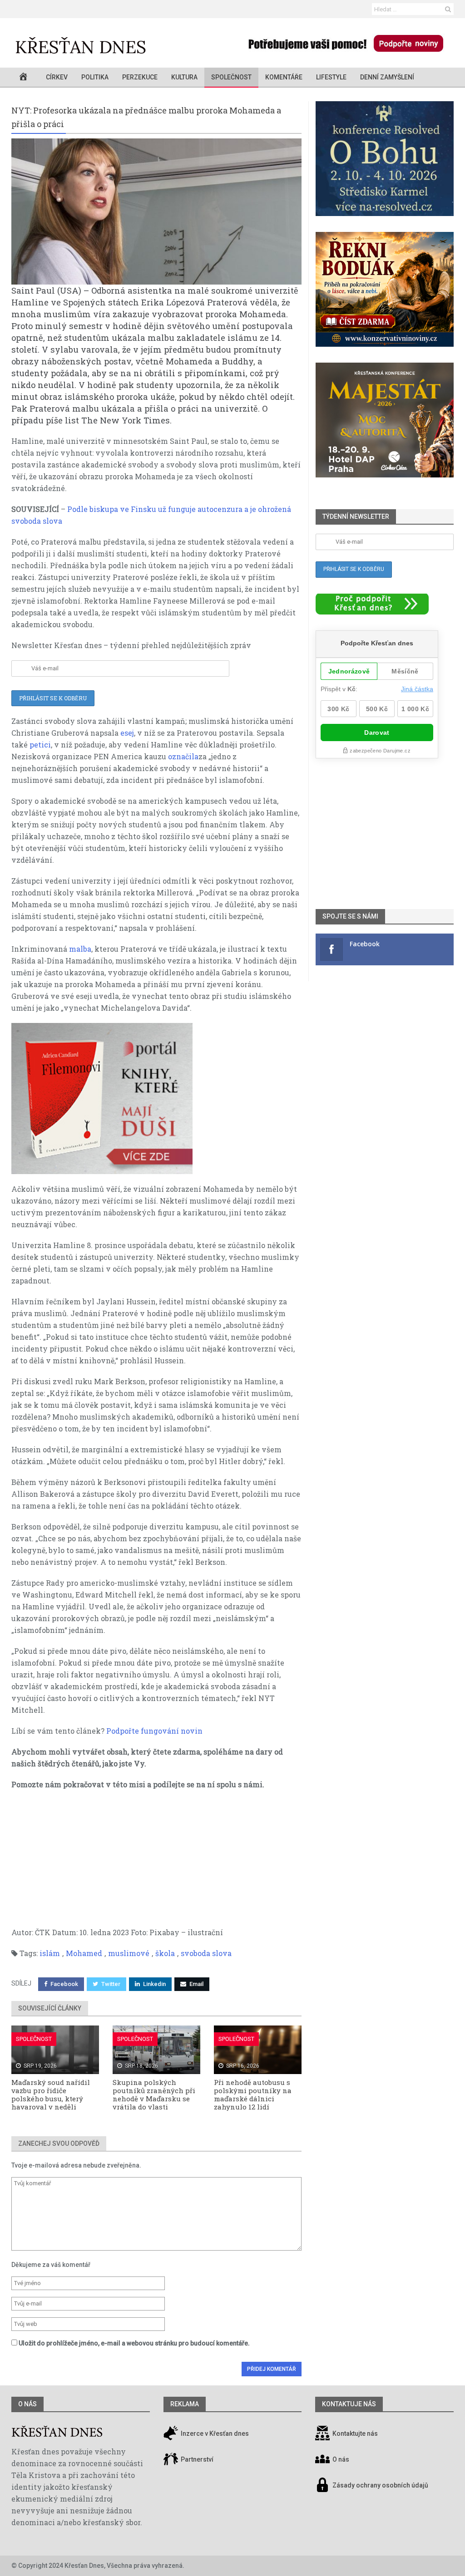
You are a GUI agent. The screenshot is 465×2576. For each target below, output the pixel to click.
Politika (95, 77)
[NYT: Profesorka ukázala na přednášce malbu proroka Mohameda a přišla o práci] (156, 211)
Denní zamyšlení (387, 77)
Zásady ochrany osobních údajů (380, 2485)
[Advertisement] (156, 1863)
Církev (57, 77)
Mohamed (84, 1953)
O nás (27, 2404)
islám (50, 1953)
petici (40, 745)
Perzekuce (140, 77)
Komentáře (284, 77)
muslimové (129, 1953)
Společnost (231, 77)
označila (183, 756)
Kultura (184, 77)
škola (165, 1953)
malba (80, 949)
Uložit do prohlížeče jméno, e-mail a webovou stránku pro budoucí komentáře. (134, 2343)
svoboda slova (206, 1953)
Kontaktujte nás (355, 2433)
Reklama (185, 2404)
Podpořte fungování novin (154, 1731)
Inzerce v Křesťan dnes (214, 2433)
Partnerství (196, 2459)
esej (127, 733)
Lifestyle (331, 77)
